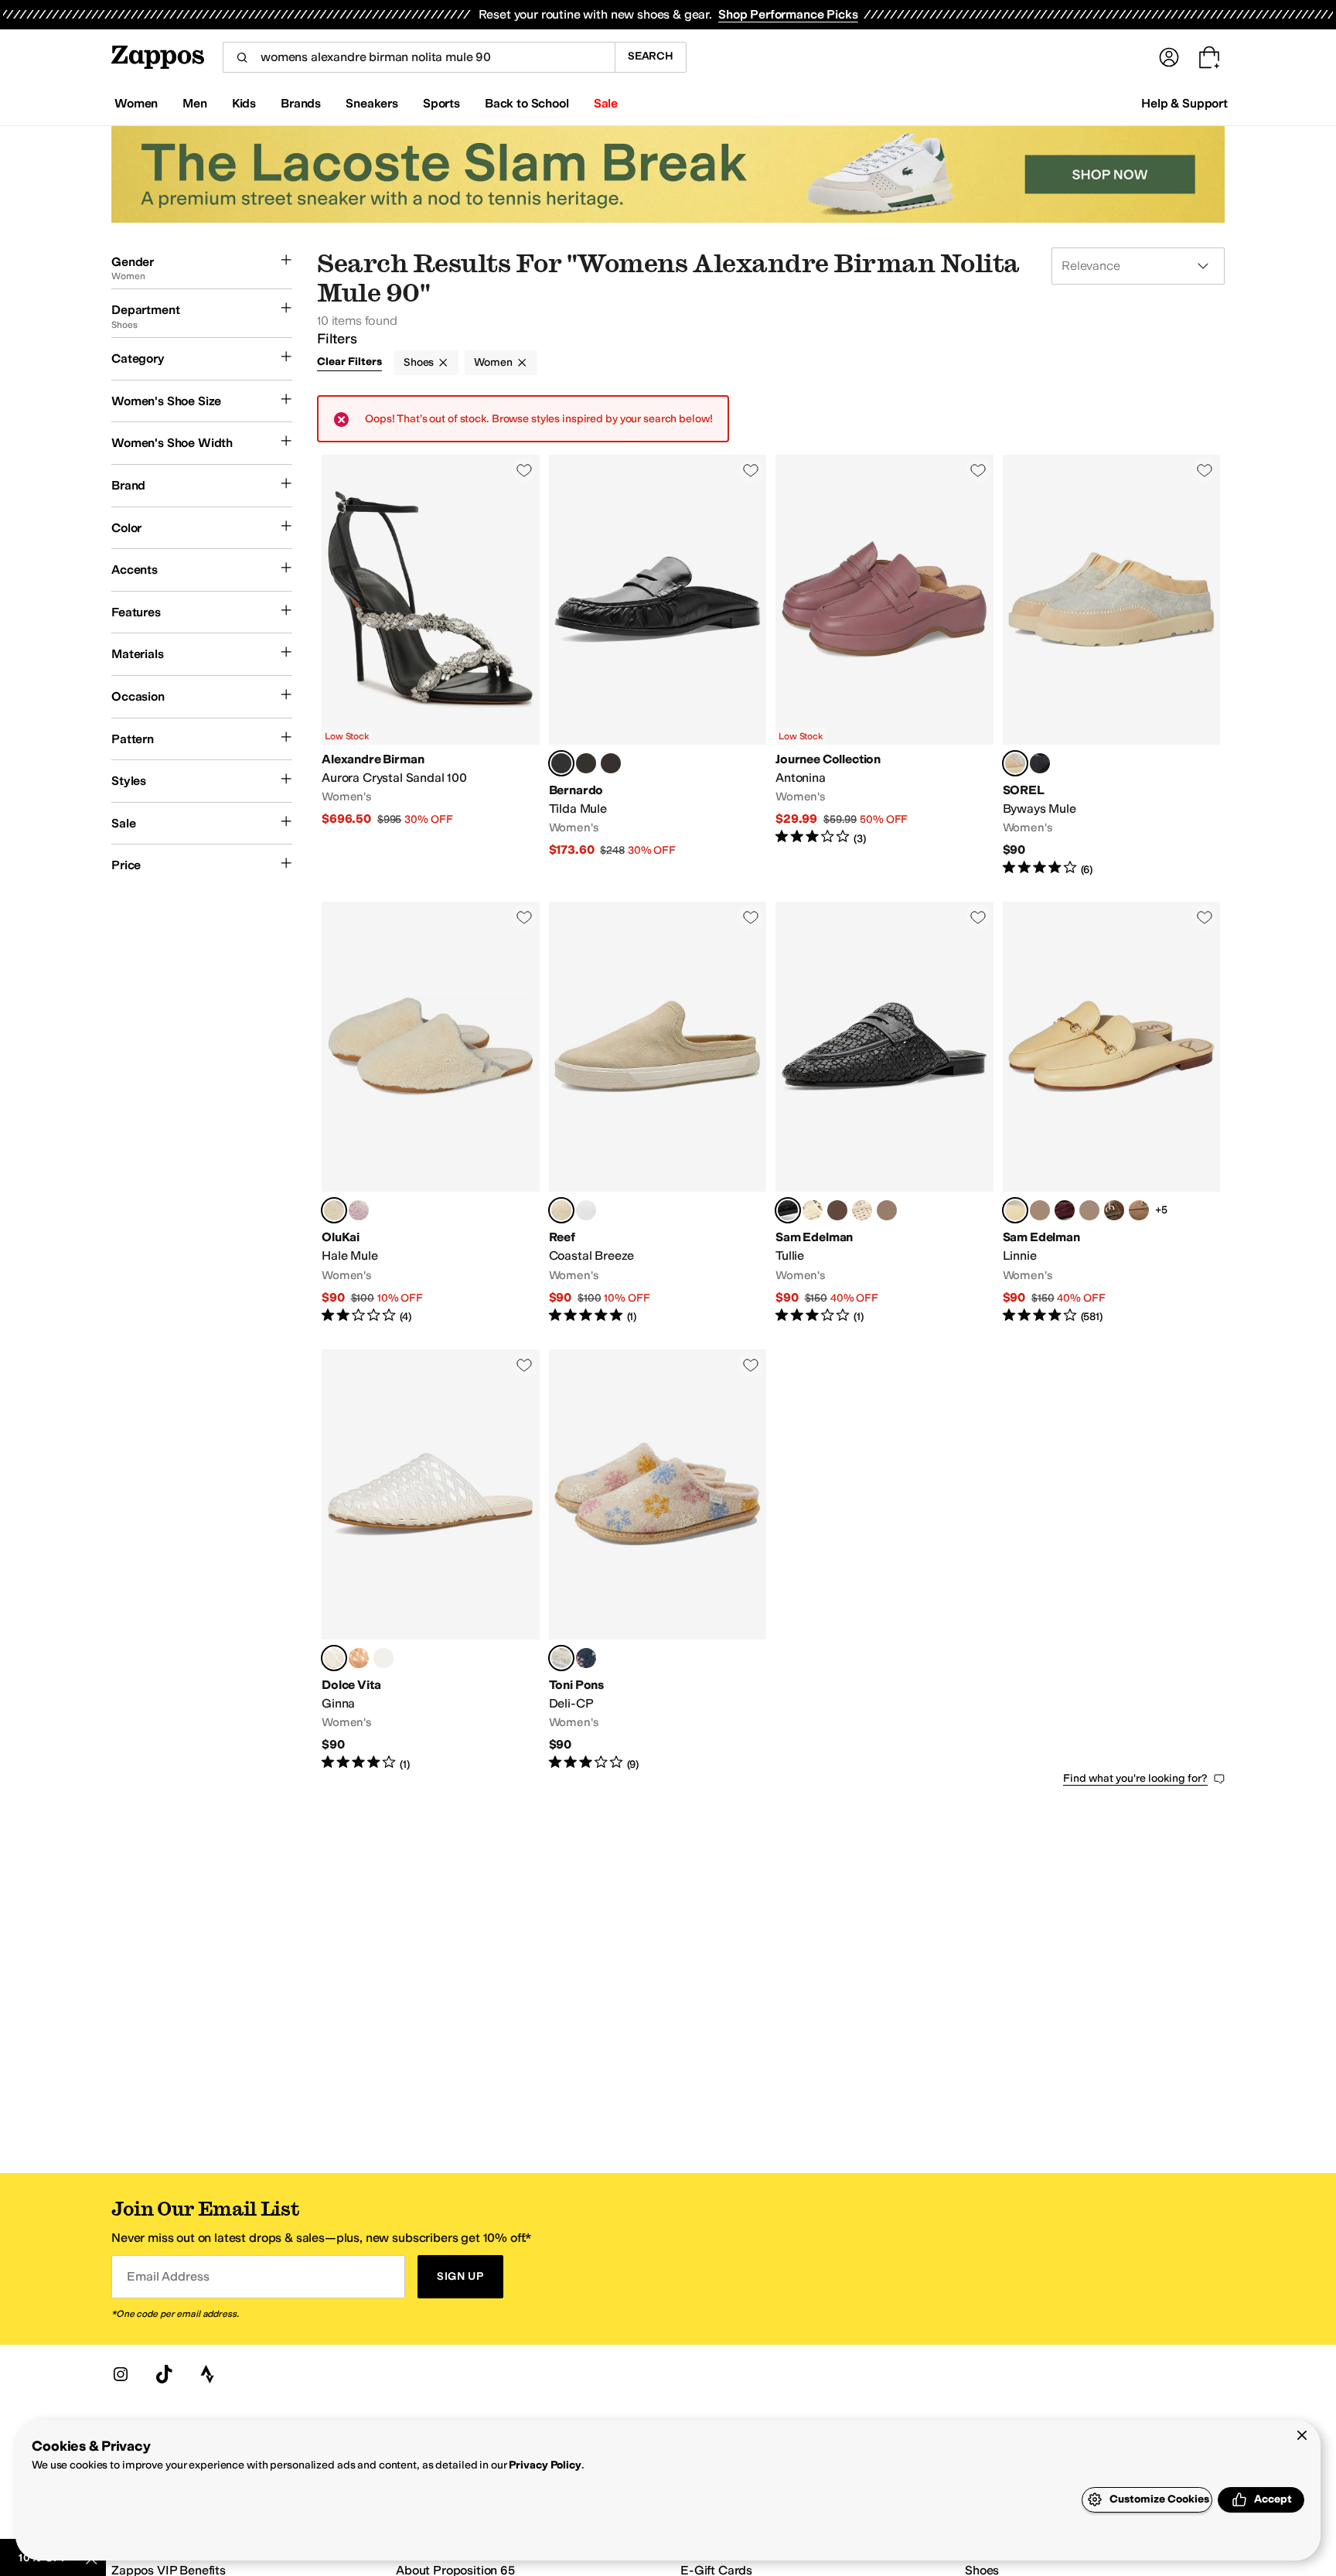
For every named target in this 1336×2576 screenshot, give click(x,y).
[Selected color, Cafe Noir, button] (788, 1210)
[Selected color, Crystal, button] (334, 1658)
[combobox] (419, 57)
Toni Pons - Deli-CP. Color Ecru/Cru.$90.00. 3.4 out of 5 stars (658, 1561)
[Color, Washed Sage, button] (1040, 1210)
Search (651, 56)
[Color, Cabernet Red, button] (1065, 1210)
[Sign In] (1169, 57)
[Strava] (207, 2374)
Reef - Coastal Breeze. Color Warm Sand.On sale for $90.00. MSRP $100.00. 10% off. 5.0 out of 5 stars (658, 1113)
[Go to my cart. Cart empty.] (1209, 57)
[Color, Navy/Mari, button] (586, 1658)
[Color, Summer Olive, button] (837, 1210)
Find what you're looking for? (1135, 1778)
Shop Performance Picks (788, 14)
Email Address (168, 2276)
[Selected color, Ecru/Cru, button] (561, 1658)
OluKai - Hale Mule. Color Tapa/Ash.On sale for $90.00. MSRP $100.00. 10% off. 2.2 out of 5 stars (431, 1113)
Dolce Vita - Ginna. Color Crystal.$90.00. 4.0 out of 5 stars (431, 1561)
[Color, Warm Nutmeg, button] (1114, 1210)
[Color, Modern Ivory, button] (862, 1210)
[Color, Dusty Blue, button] (383, 1658)
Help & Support (1184, 103)
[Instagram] (121, 2374)
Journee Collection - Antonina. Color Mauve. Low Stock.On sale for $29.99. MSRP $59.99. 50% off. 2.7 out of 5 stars (884, 666)
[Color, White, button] (586, 1210)
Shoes (419, 362)
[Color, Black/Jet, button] (1040, 763)
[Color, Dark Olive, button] (586, 763)
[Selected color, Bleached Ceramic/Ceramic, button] (1015, 763)
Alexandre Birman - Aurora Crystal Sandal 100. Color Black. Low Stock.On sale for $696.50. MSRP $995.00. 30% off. (431, 666)
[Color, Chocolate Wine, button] (611, 763)
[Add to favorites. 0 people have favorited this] (524, 470)
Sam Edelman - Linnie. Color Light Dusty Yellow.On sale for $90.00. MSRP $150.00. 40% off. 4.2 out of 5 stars (1112, 1113)
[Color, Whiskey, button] (359, 1658)
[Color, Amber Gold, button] (813, 1210)
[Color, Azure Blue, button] (1089, 1210)
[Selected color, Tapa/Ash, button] (334, 1210)
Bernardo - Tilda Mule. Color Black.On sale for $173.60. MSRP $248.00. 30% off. (658, 666)
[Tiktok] (164, 2374)
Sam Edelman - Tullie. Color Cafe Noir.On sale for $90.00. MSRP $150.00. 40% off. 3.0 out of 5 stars (884, 1113)
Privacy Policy (545, 2465)
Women (493, 362)
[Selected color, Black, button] (561, 763)
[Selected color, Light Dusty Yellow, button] (1015, 1210)
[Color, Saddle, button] (887, 1210)
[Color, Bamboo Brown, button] (1139, 1210)
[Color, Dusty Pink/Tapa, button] (359, 1210)
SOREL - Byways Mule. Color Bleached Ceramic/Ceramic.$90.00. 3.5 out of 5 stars (1112, 666)
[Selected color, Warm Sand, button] (561, 1210)
